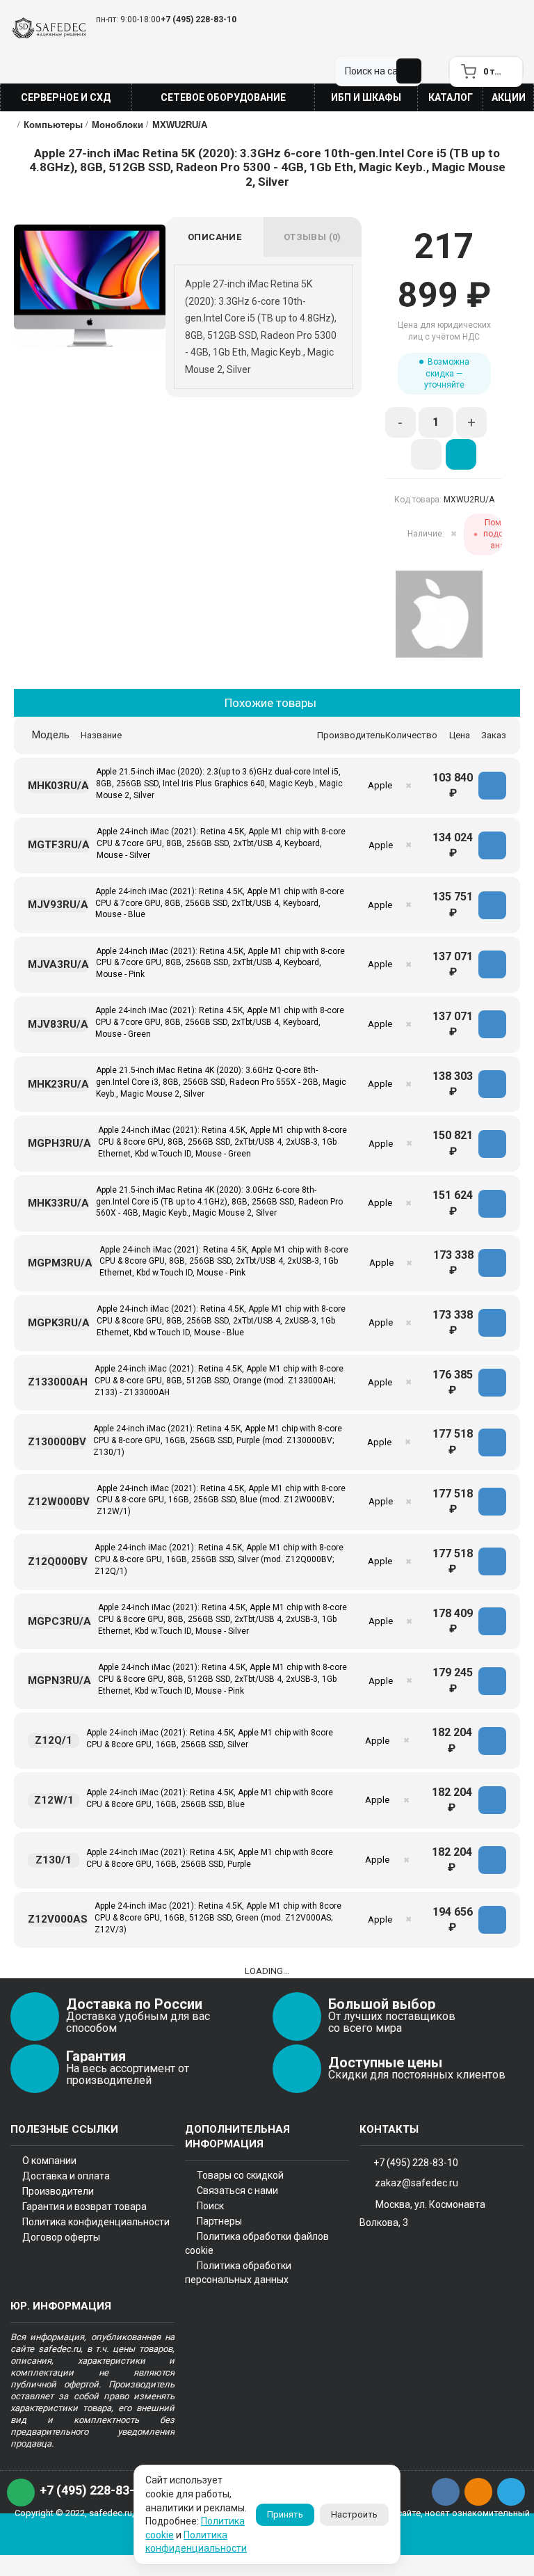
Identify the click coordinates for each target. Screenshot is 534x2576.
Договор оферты (61, 2237)
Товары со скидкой (240, 2175)
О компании (49, 2161)
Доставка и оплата (66, 2176)
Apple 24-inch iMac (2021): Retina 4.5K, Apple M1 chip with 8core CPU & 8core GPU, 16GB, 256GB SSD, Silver (210, 1739)
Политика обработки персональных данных (238, 2273)
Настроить (354, 2514)
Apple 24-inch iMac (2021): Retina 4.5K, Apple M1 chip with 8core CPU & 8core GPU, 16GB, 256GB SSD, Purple (210, 1858)
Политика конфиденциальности (96, 2222)
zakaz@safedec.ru (416, 2182)
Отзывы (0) (313, 237)
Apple (380, 785)
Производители (58, 2191)
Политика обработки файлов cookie (257, 2243)
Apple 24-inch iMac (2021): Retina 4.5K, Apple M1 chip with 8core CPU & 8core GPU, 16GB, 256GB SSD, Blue (210, 1798)
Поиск (210, 2206)
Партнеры (219, 2221)
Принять (285, 2514)
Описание (215, 237)
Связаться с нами (237, 2191)
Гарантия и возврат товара (84, 2207)
